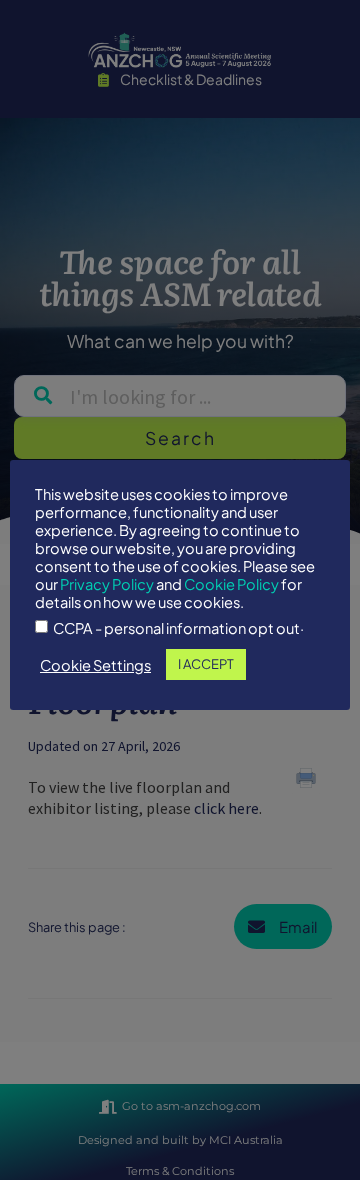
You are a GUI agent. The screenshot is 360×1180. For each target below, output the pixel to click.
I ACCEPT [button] (206, 664)
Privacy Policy (107, 584)
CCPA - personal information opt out (176, 628)
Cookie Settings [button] (95, 665)
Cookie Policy (231, 584)
